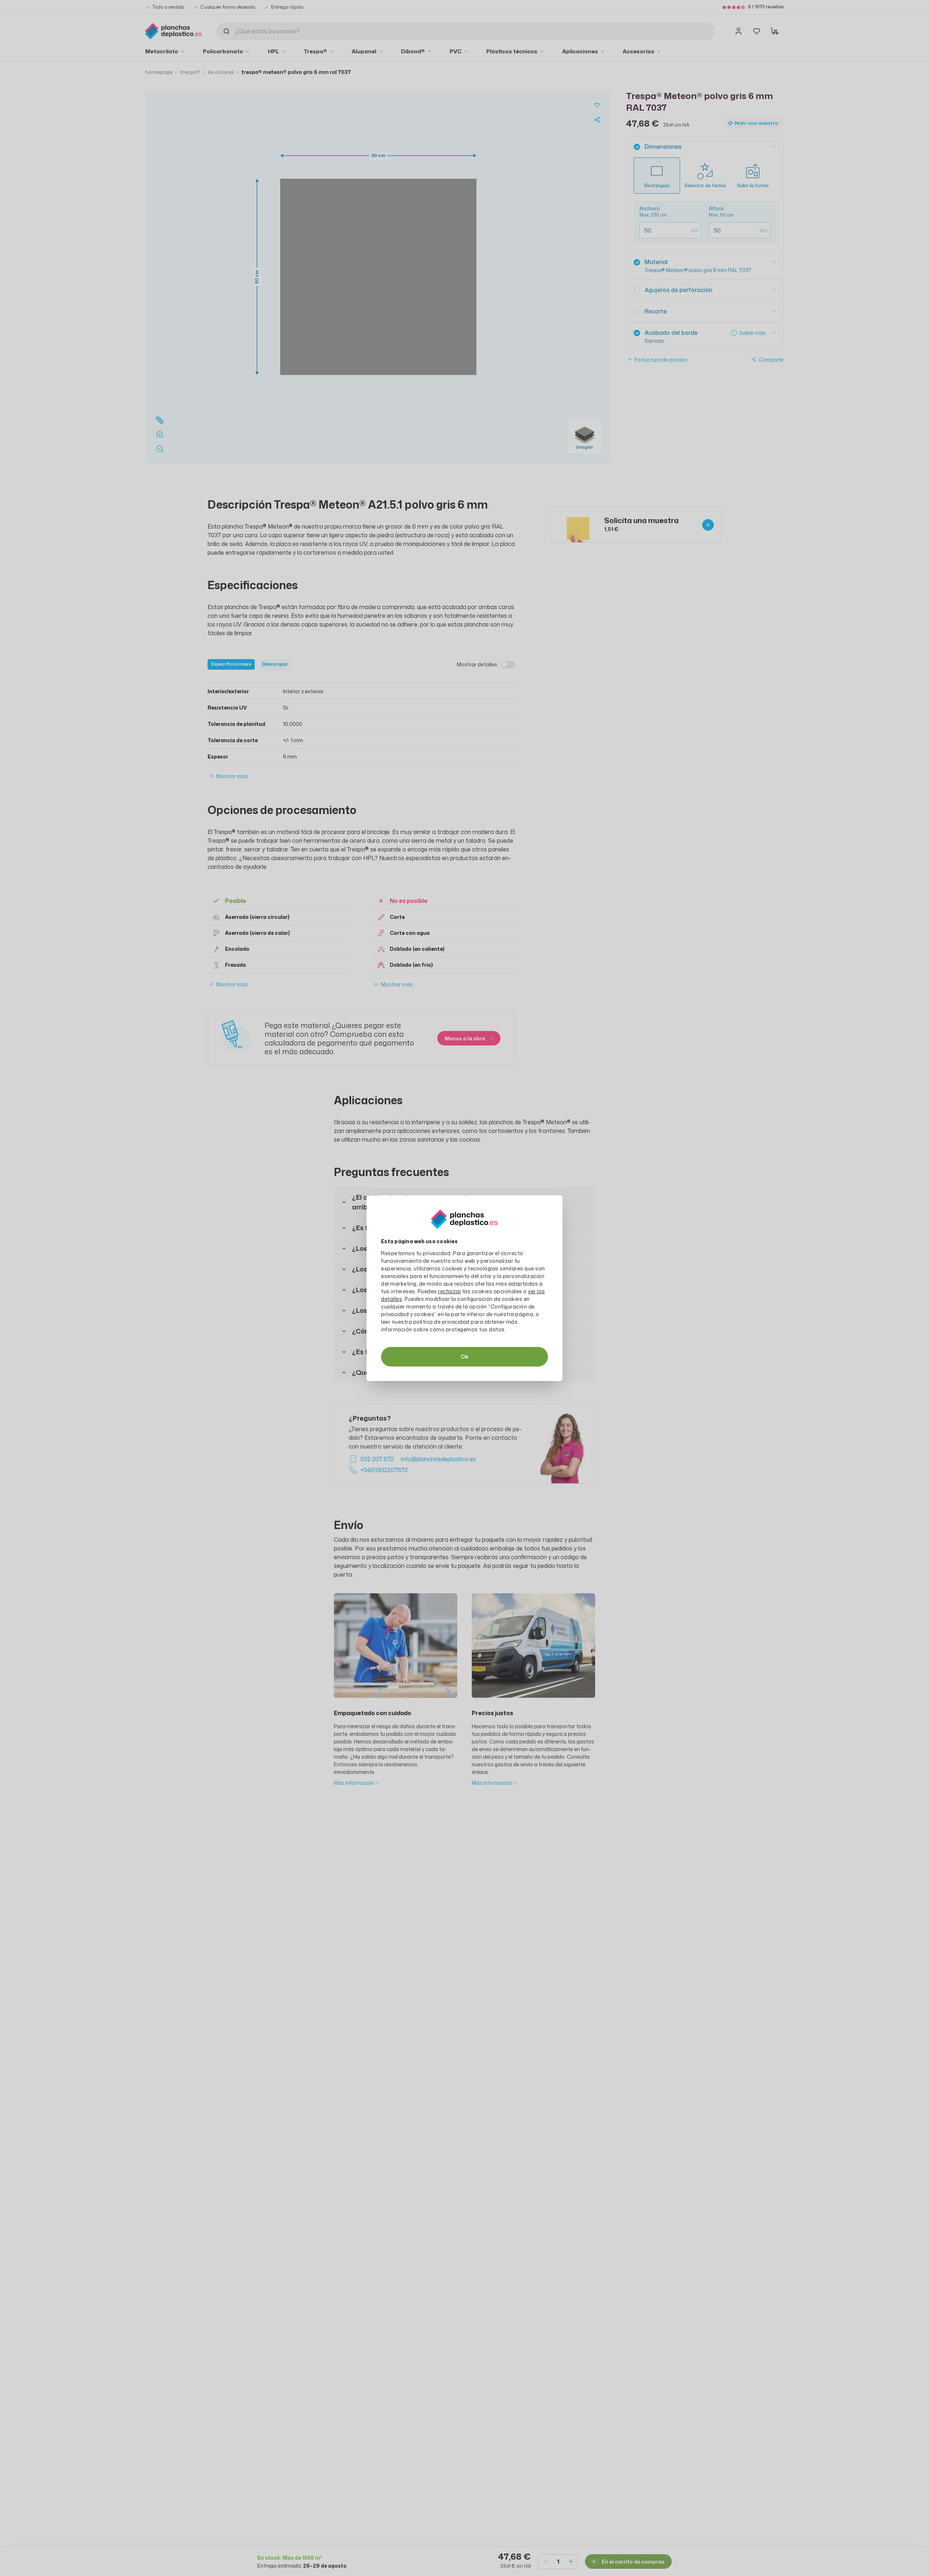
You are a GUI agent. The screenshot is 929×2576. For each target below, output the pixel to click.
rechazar (450, 1291)
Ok (464, 1357)
